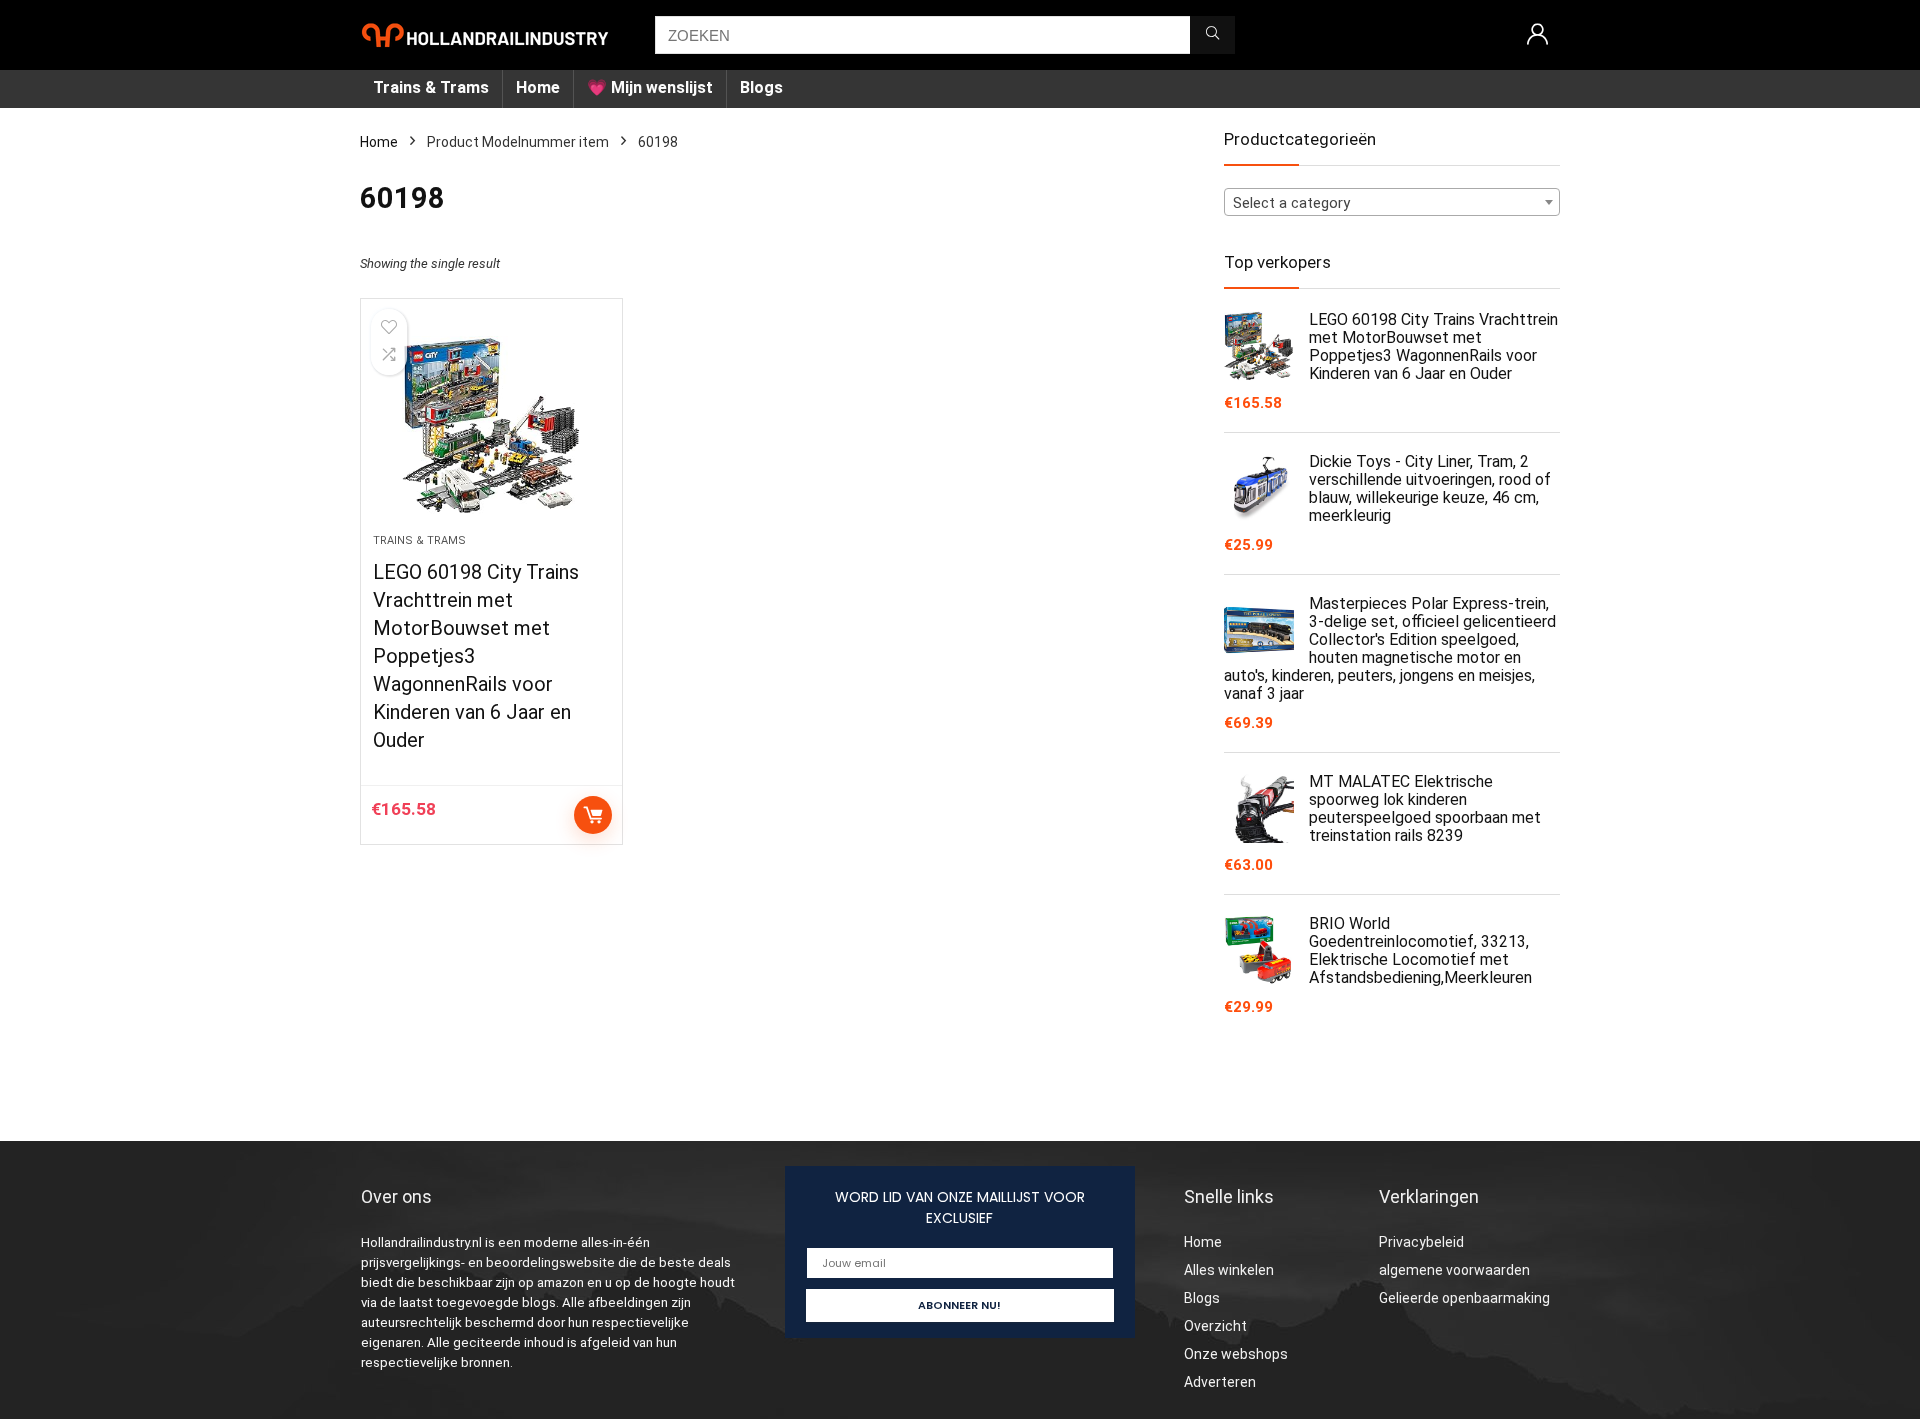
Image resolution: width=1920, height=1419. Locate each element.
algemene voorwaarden (1454, 1270)
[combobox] (1392, 202)
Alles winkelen (1229, 1270)
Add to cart (593, 815)
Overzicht (1215, 1326)
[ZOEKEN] (1212, 35)
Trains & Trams (431, 87)
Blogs (761, 87)
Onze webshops (1236, 1354)
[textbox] (1392, 203)
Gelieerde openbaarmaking (1464, 1298)
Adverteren (1220, 1382)
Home (538, 87)
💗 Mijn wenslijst (650, 87)
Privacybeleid (1421, 1242)
